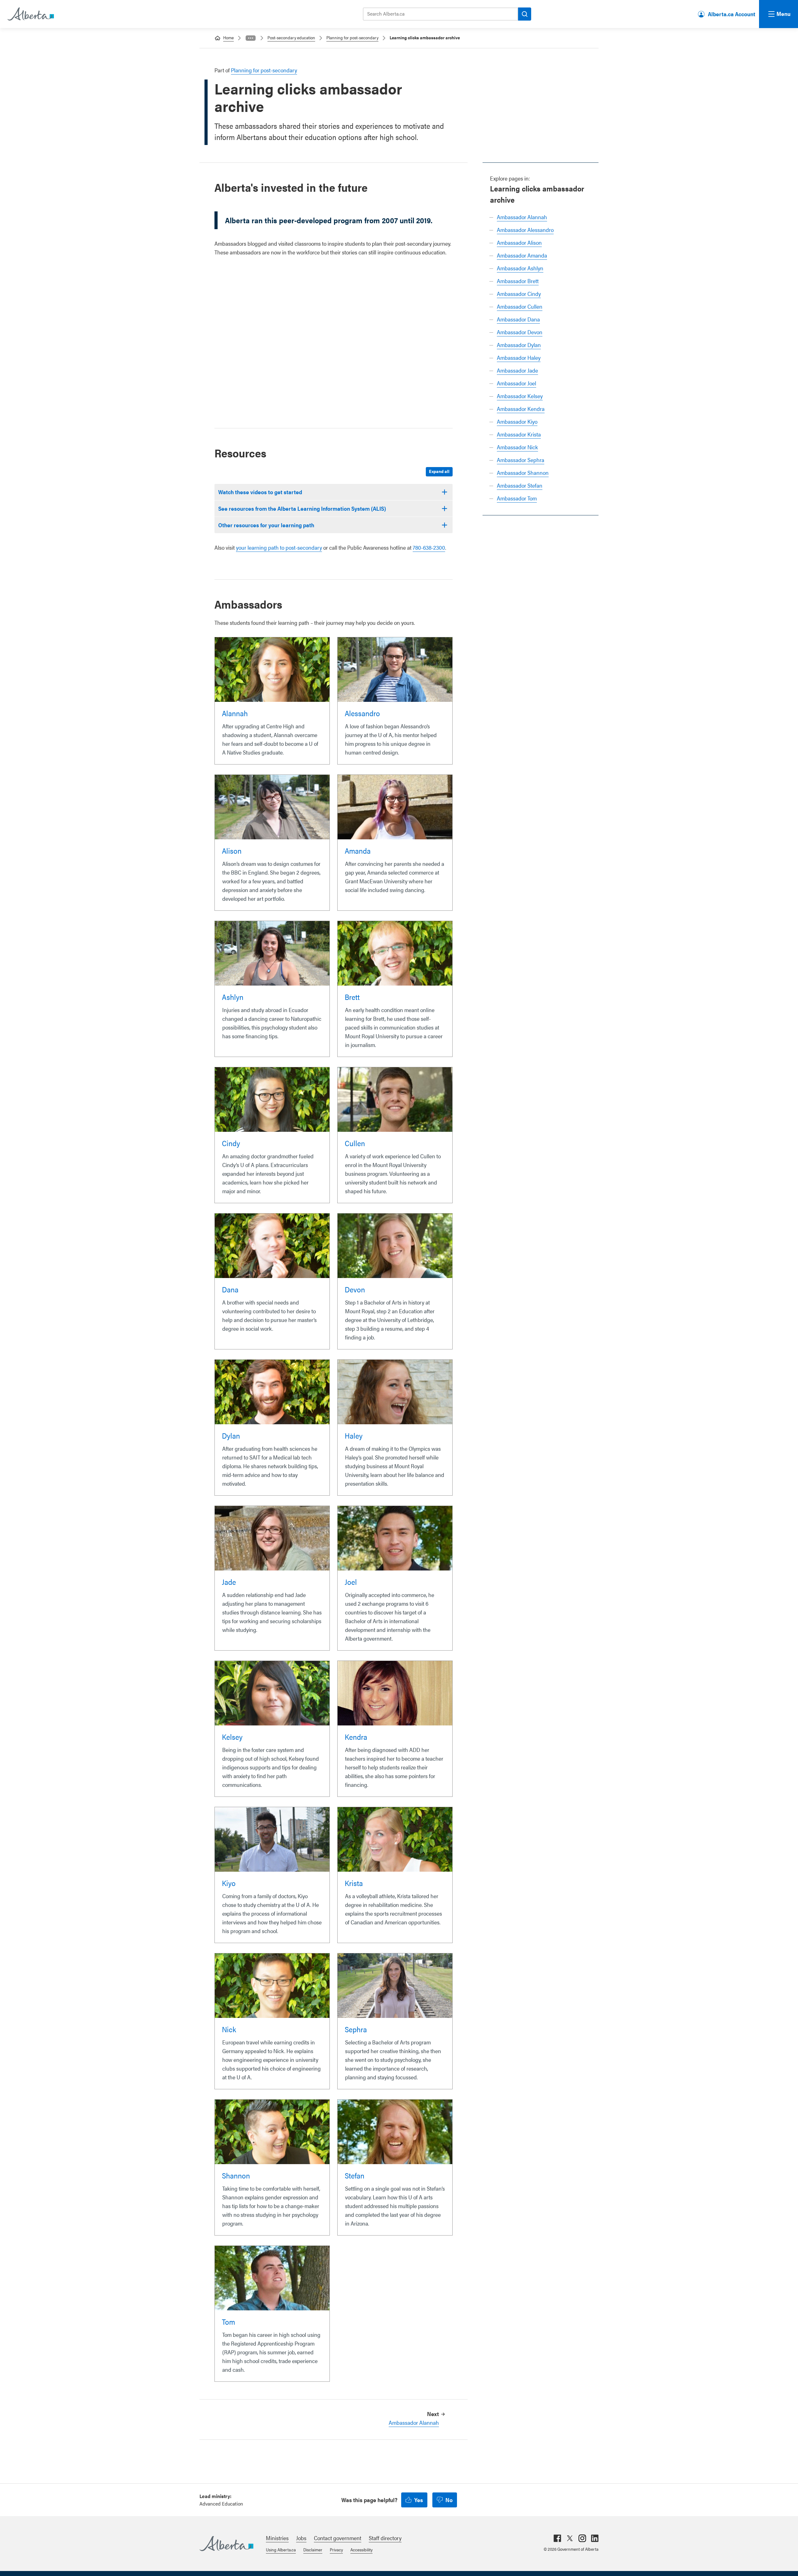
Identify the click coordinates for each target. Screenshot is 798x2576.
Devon (355, 1289)
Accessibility (361, 2549)
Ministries (277, 2538)
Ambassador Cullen (520, 306)
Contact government (338, 2538)
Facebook (557, 2538)
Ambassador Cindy (519, 294)
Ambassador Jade (517, 370)
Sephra (356, 2029)
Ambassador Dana (518, 319)
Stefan (355, 2175)
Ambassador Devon (520, 332)
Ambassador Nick (517, 447)
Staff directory (385, 2538)
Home (228, 37)
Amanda (358, 851)
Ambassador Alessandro (525, 230)
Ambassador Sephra (521, 460)
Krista (354, 1883)
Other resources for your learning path (266, 525)
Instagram (582, 2538)
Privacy (336, 2549)
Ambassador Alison (519, 242)
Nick (229, 2029)
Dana (230, 1289)
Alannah (235, 713)
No (449, 2500)
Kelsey (232, 1737)
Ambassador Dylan (519, 345)
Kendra (356, 1737)
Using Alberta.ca (281, 2549)
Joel (351, 1582)
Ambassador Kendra (521, 409)
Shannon (236, 2175)
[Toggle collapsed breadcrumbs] (251, 38)
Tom (228, 2322)
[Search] (525, 14)
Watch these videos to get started (260, 492)
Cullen (355, 1143)
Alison (232, 851)
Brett (352, 997)
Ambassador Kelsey (520, 396)
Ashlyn (233, 997)
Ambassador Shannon (523, 473)
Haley (354, 1435)
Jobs (301, 2538)
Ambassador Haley (519, 357)
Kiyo (229, 1883)
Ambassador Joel (517, 383)
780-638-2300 (429, 547)
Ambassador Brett (518, 281)
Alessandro (362, 713)
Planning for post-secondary (352, 37)
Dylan (231, 1435)
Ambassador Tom (517, 498)
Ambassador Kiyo (517, 421)
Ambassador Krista (519, 434)
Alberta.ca (226, 2544)
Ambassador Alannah (522, 217)
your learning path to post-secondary (279, 547)
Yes (419, 2500)
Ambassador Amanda (522, 255)
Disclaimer (313, 2549)
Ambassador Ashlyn (520, 268)
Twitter (570, 2538)
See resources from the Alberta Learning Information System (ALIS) (302, 508)
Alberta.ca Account (732, 14)
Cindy (231, 1143)
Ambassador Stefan (520, 485)
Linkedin (595, 2538)
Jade (229, 1582)
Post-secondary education (291, 37)
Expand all (439, 471)
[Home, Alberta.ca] (30, 14)
